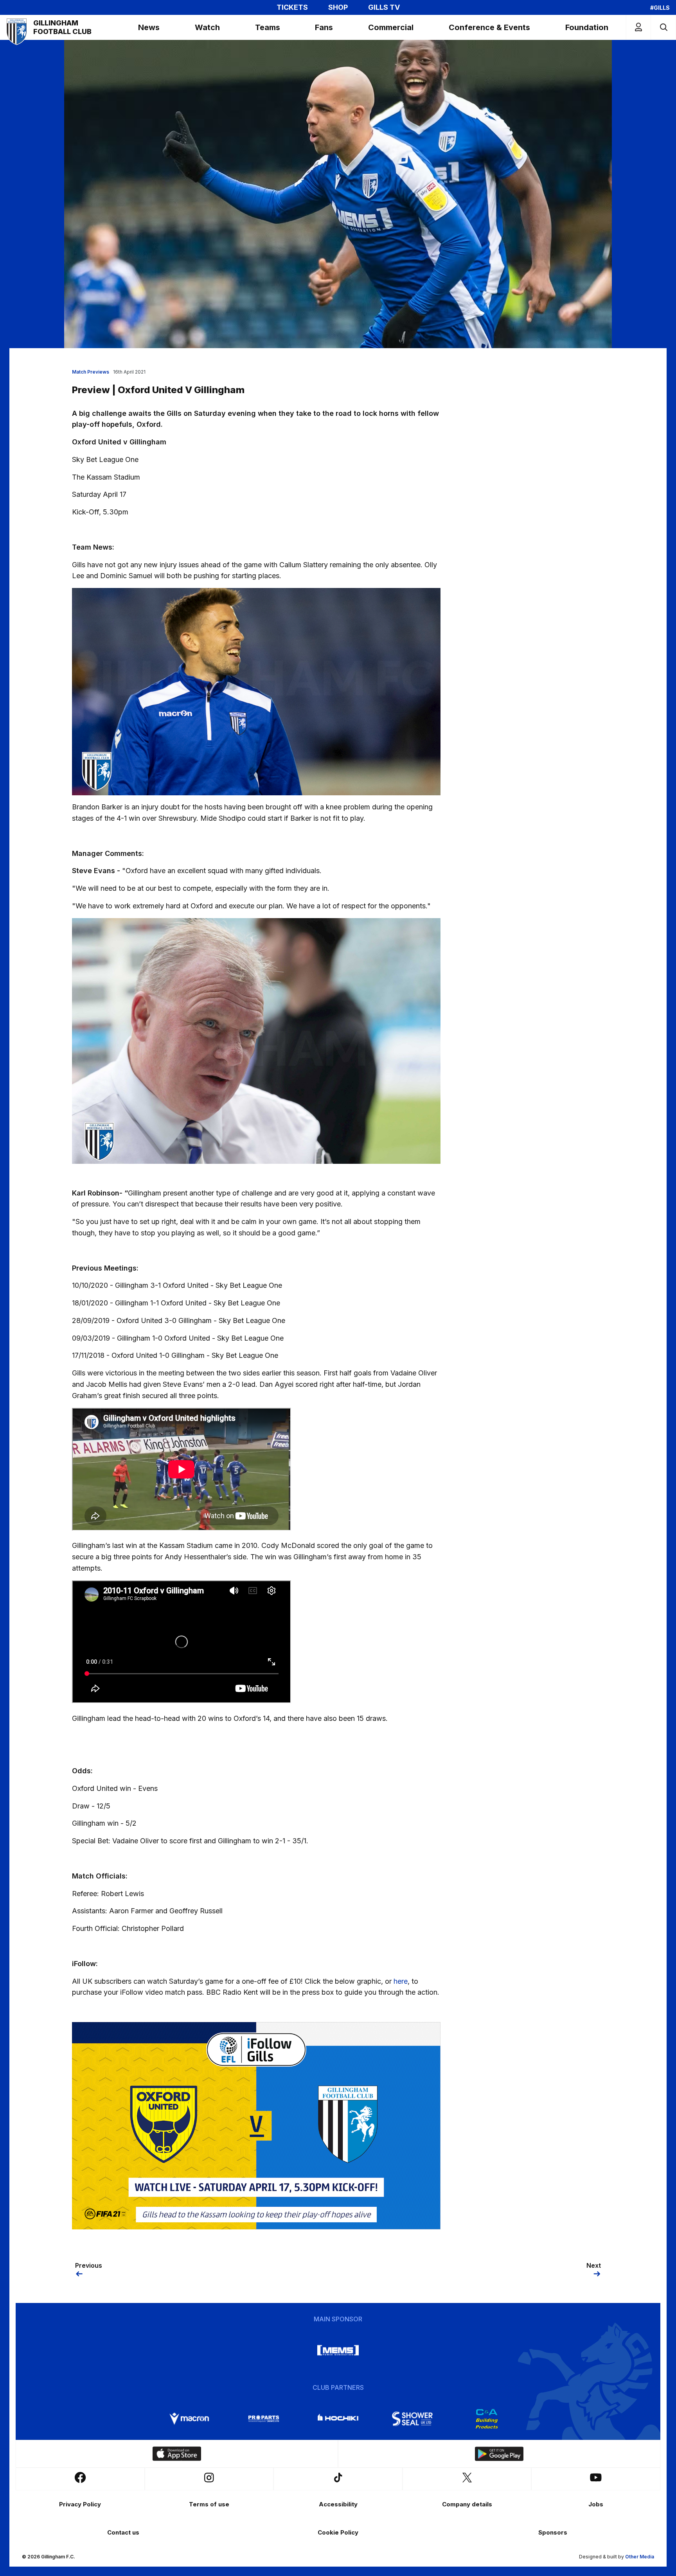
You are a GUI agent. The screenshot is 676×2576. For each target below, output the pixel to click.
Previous (89, 2265)
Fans (324, 27)
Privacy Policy (80, 2504)
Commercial (391, 27)
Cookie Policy (338, 2532)
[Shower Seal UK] (412, 2419)
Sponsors (553, 2532)
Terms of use (209, 2504)
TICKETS (292, 7)
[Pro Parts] (264, 2419)
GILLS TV (384, 7)
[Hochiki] (338, 2419)
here (401, 1981)
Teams (268, 27)
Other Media (640, 2557)
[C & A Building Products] (487, 2419)
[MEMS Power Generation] (338, 2350)
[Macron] (189, 2419)
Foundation (587, 27)
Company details (467, 2504)
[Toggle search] (663, 27)
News (149, 27)
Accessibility (338, 2504)
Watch (207, 27)
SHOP (338, 7)
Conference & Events (489, 27)
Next (594, 2265)
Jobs (596, 2504)
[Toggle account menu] (638, 27)
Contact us (123, 2532)
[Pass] (256, 2125)
